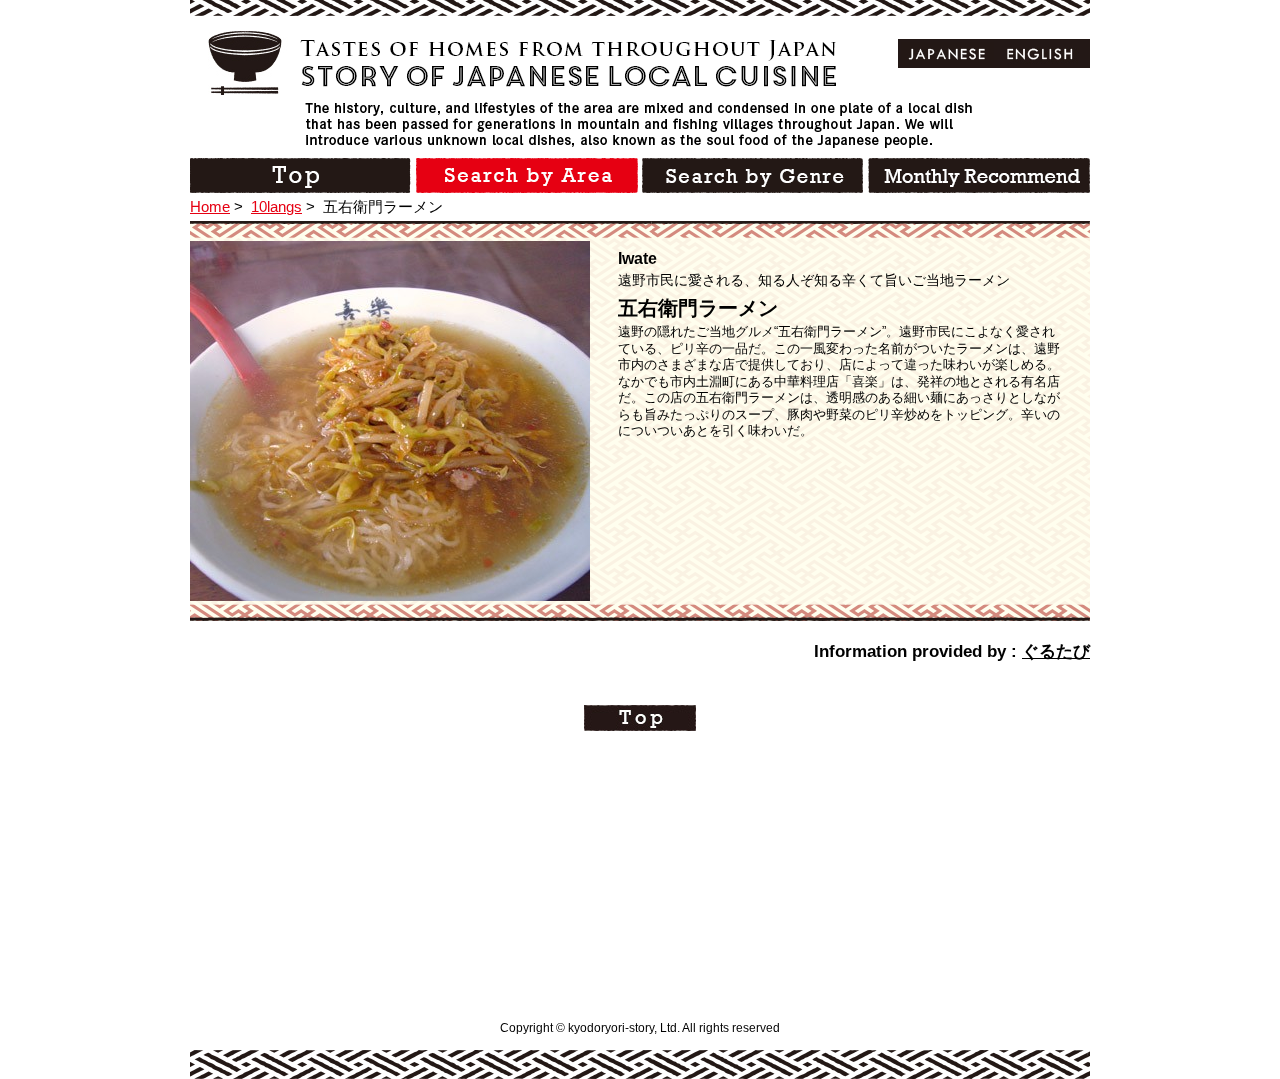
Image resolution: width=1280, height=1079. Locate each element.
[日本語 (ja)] (947, 53)
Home (210, 206)
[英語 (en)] (1040, 53)
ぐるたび (1056, 651)
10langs (276, 206)
